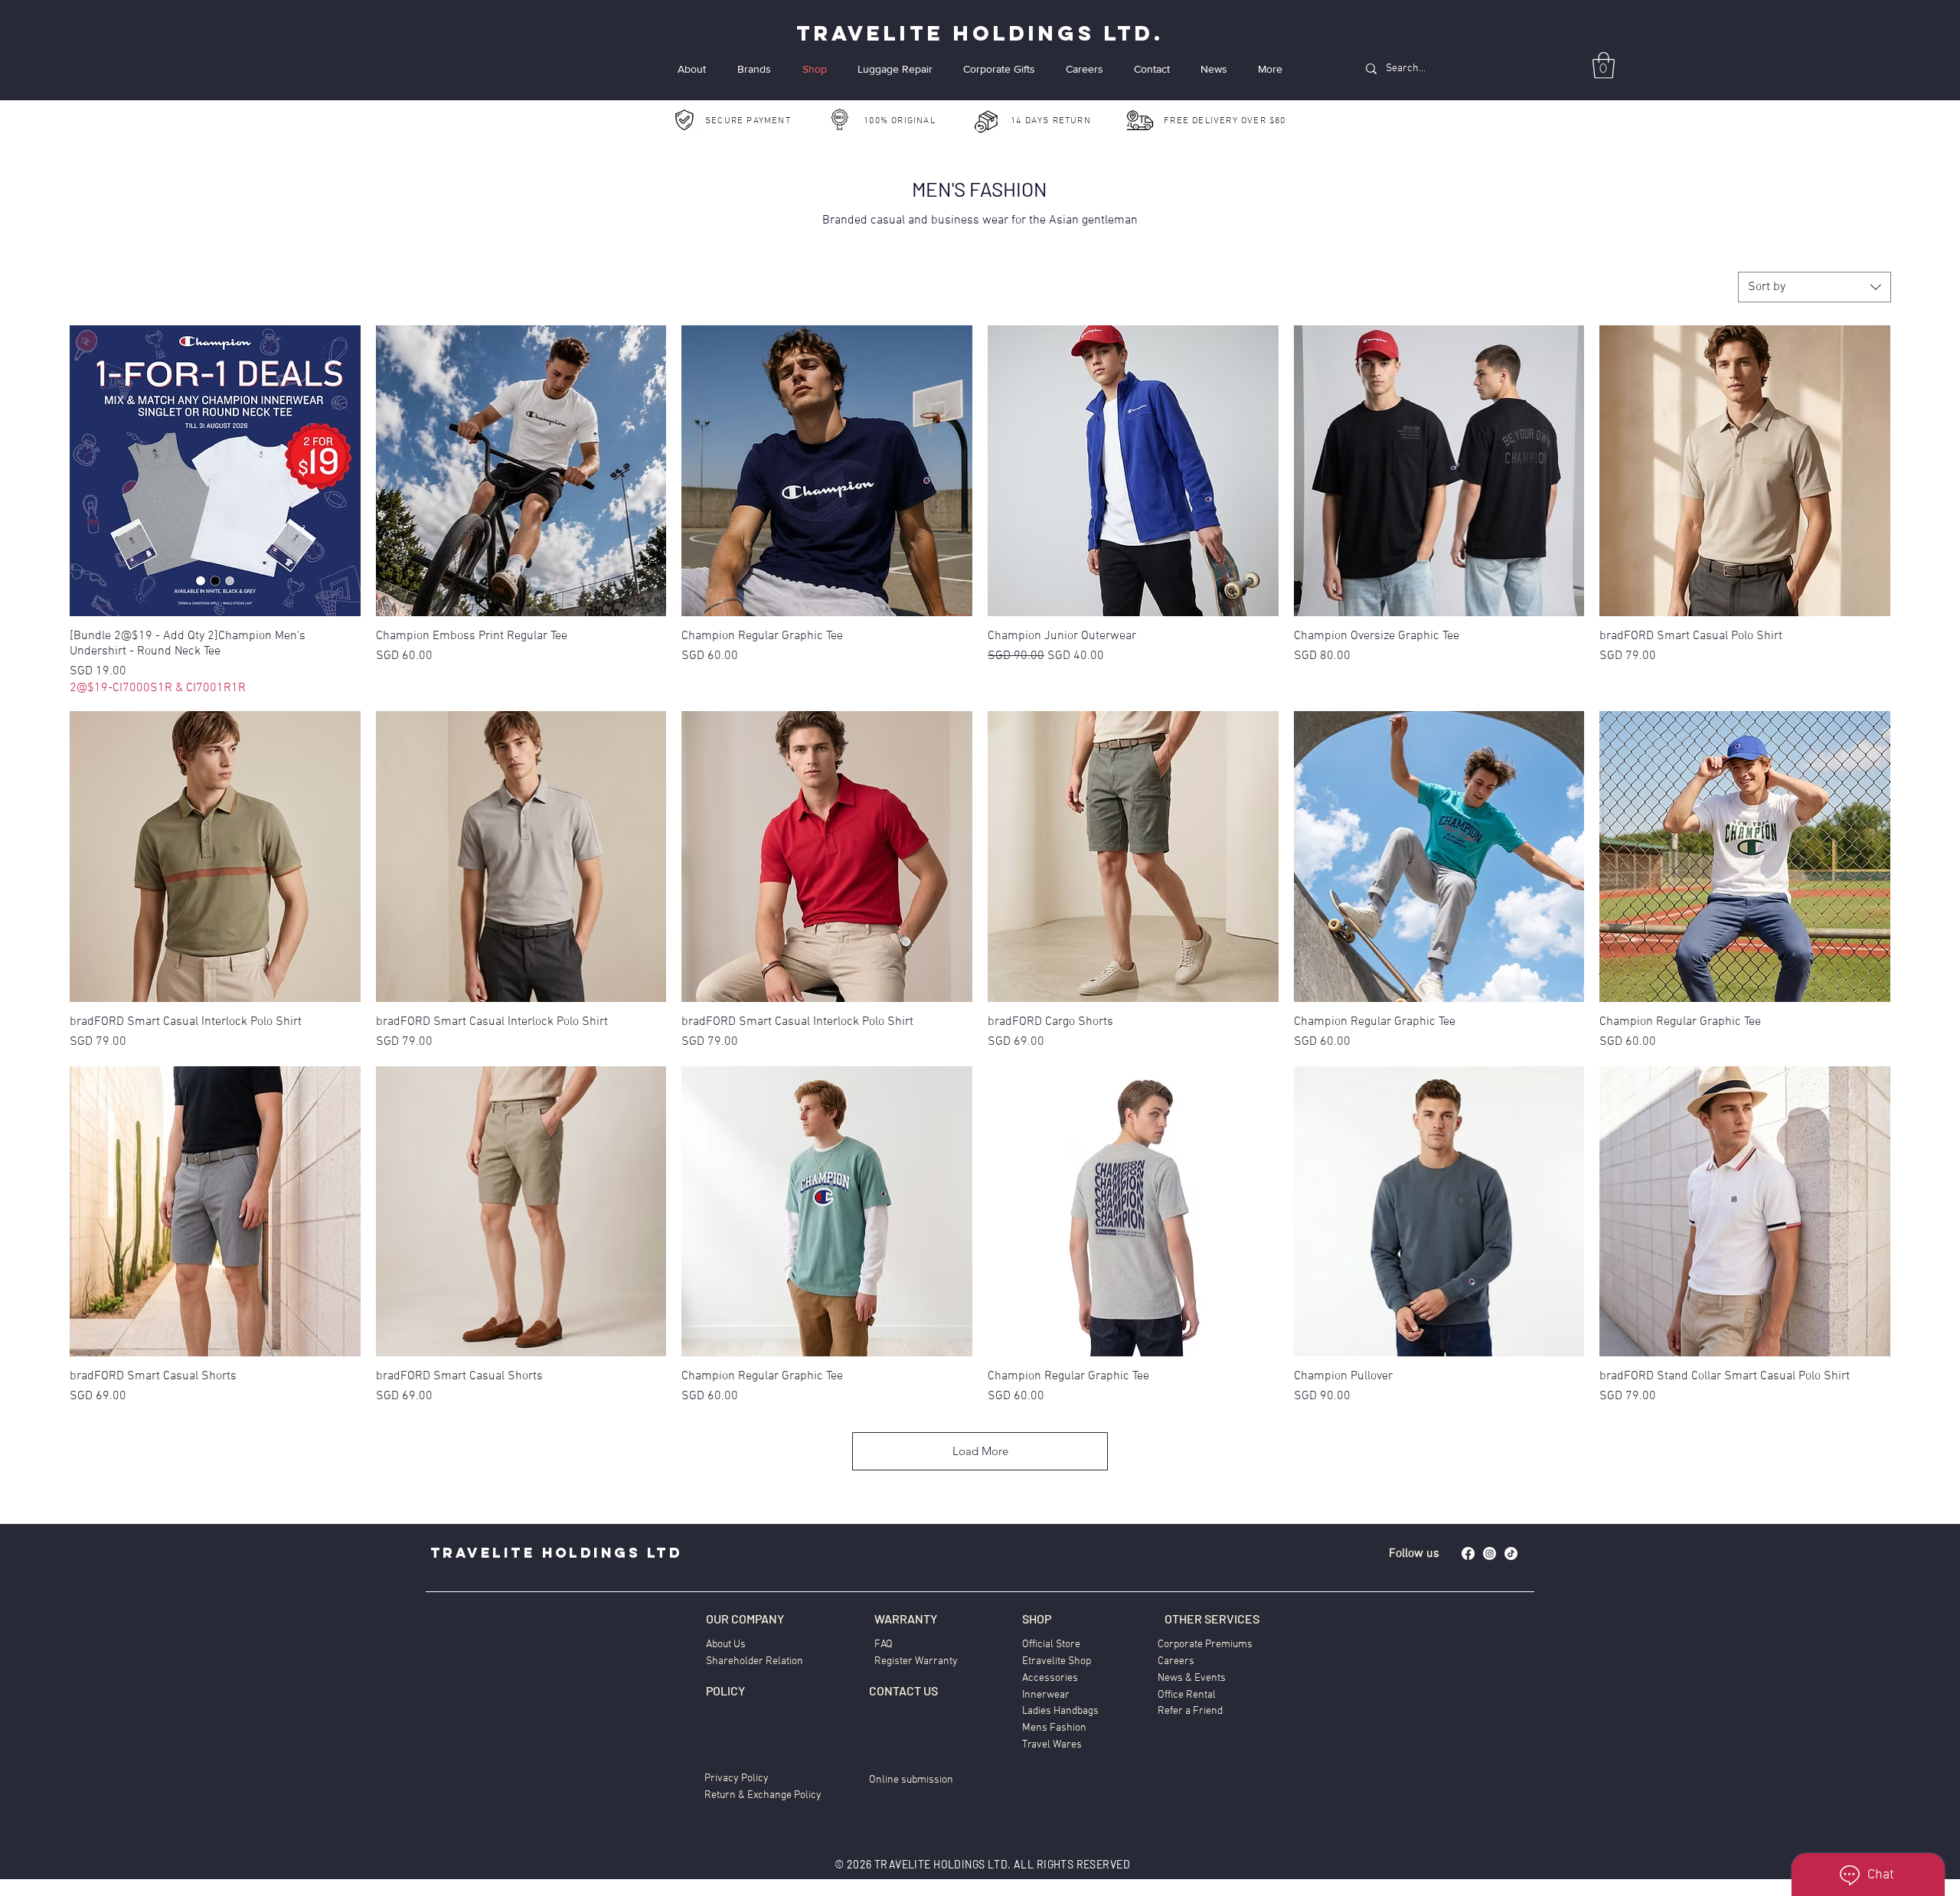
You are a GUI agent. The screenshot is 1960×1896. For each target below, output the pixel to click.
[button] (1604, 65)
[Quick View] (215, 471)
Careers (1176, 1661)
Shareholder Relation (755, 1661)
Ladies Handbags (1060, 1711)
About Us (726, 1645)
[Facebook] (1468, 1553)
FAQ (884, 1645)
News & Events (1192, 1678)
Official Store (1051, 1645)
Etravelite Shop (1057, 1661)
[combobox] (1815, 287)
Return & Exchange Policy (763, 1795)
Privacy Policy (737, 1779)
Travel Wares (1052, 1745)
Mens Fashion (1054, 1728)
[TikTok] (1511, 1553)
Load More (980, 1451)
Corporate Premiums (1205, 1645)
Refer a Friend (1190, 1711)
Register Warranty (916, 1661)
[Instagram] (1490, 1553)
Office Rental (1187, 1695)
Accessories (1050, 1678)
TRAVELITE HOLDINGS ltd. (980, 33)
